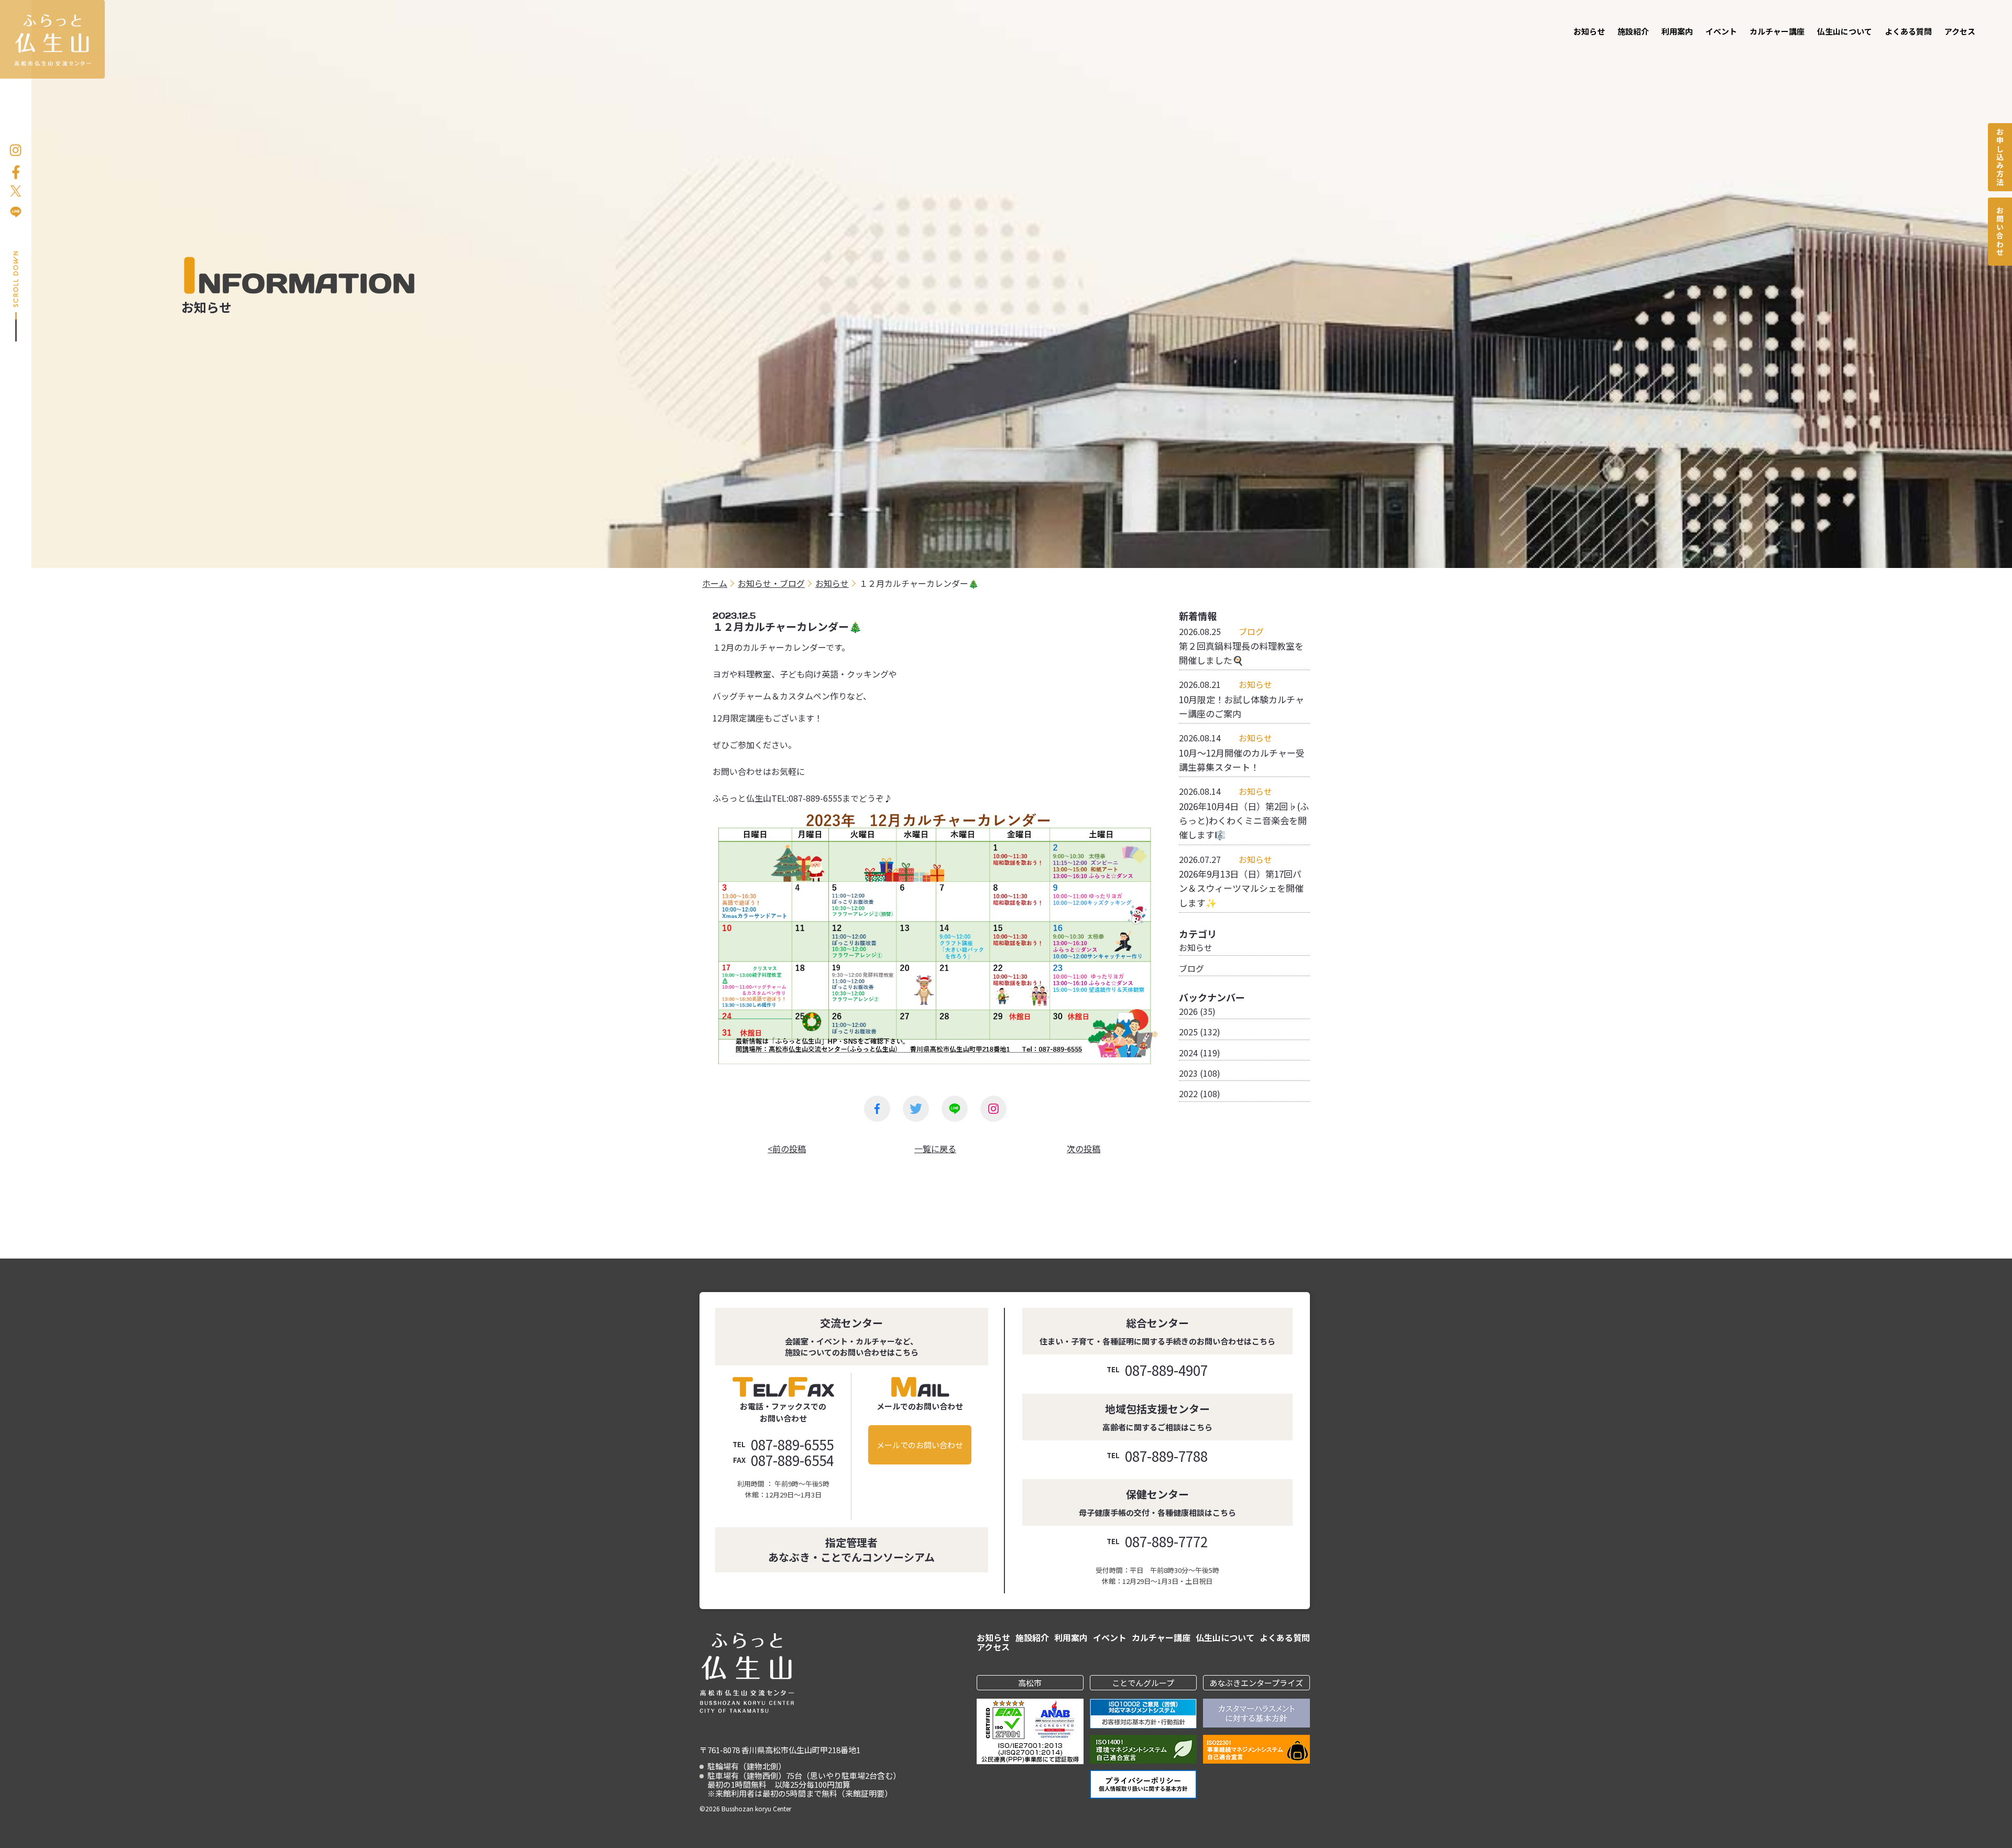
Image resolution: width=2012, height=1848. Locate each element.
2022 (1188, 1094)
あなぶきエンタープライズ (1256, 1683)
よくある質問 (1908, 31)
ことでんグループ (1143, 1683)
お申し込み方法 (2000, 157)
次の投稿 (1084, 1149)
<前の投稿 (787, 1149)
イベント (1721, 31)
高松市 (1030, 1683)
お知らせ (1589, 31)
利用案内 (1677, 31)
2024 (1188, 1053)
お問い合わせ (2000, 232)
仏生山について (1845, 31)
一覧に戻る (935, 1149)
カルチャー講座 (1777, 31)
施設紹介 (1633, 31)
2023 (1188, 1073)
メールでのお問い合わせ (920, 1445)
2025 (1188, 1032)
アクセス (1960, 31)
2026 (1188, 1011)
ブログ (1191, 968)
